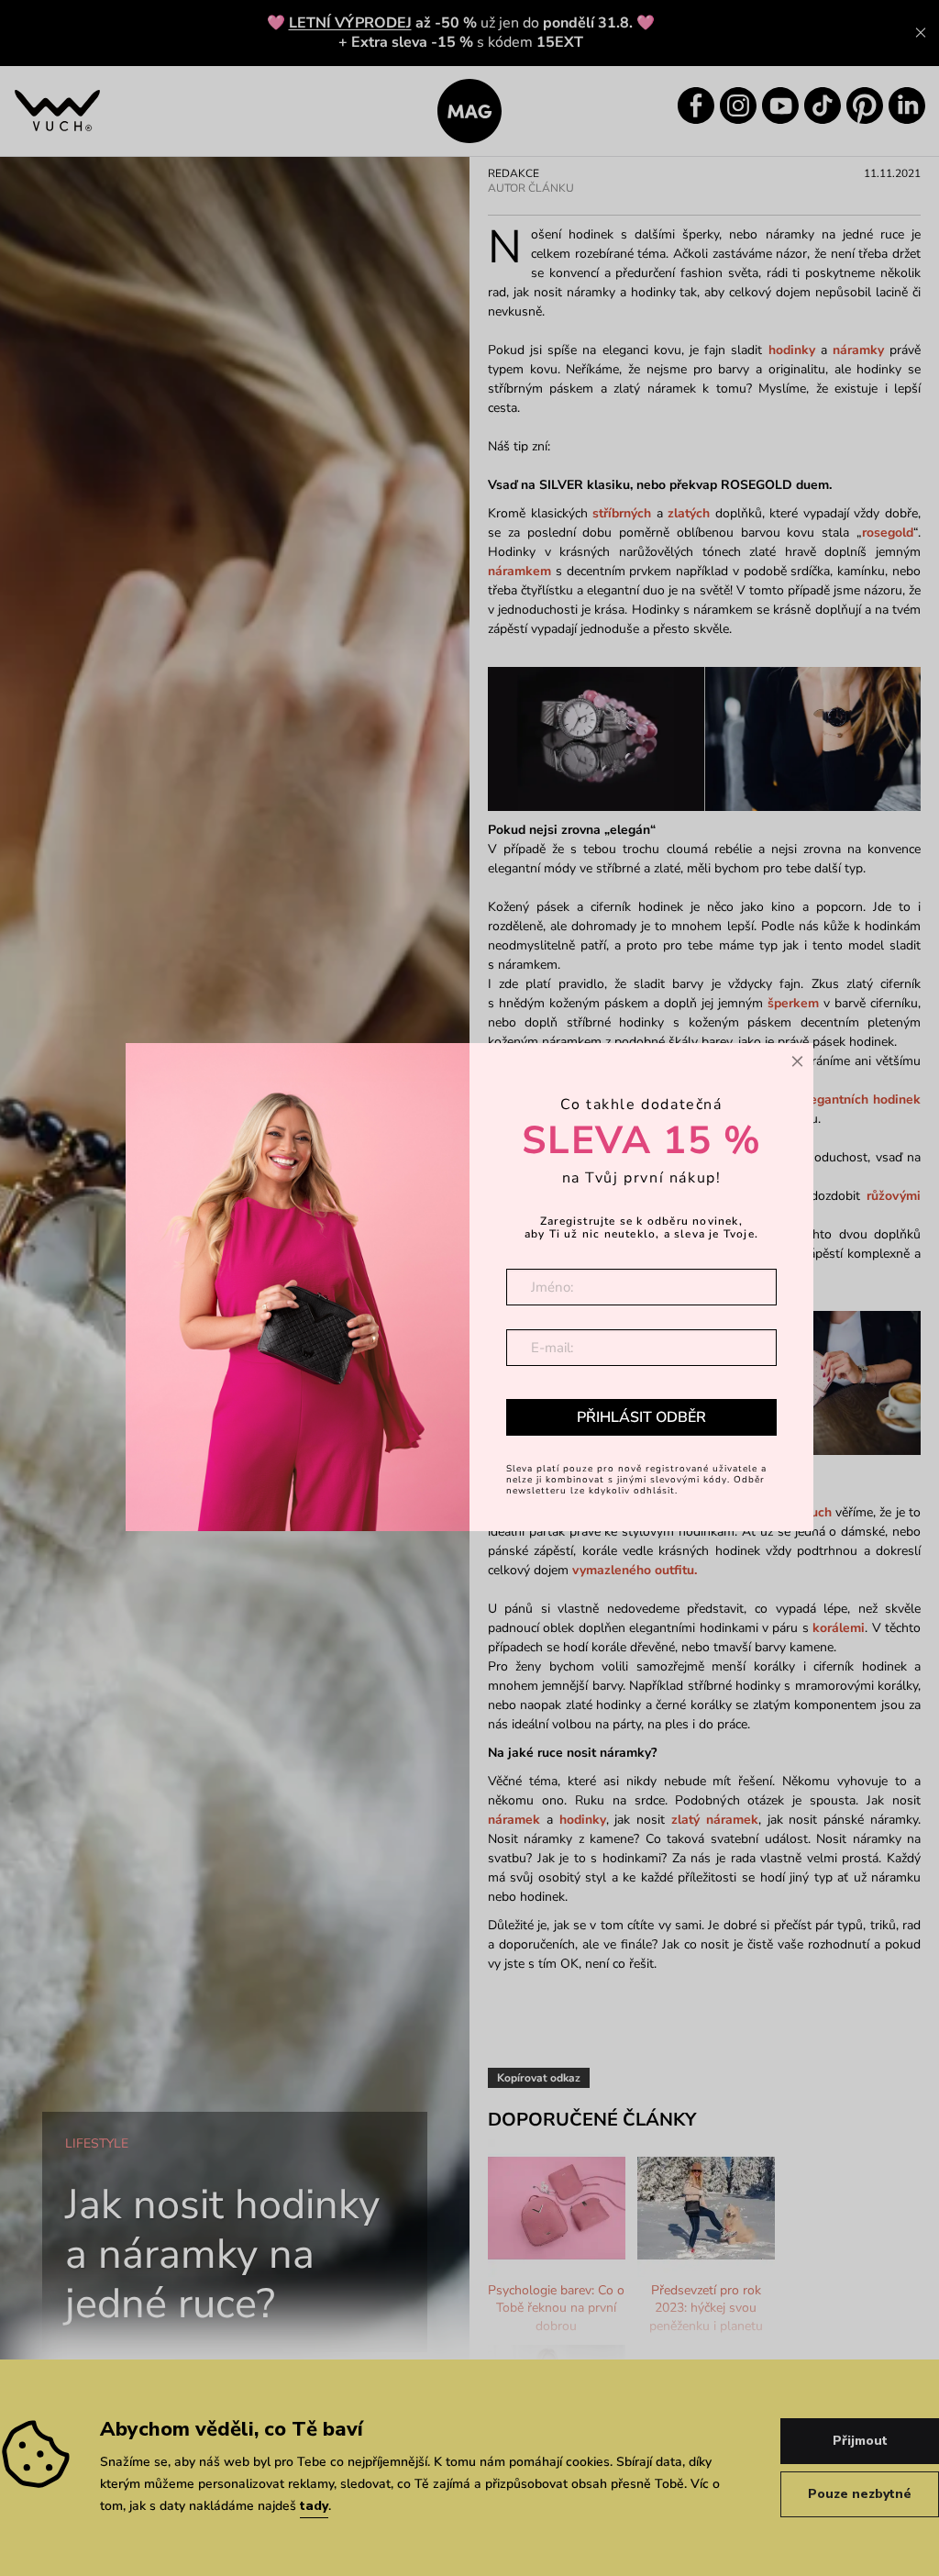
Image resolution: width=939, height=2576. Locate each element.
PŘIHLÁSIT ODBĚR (641, 1417)
